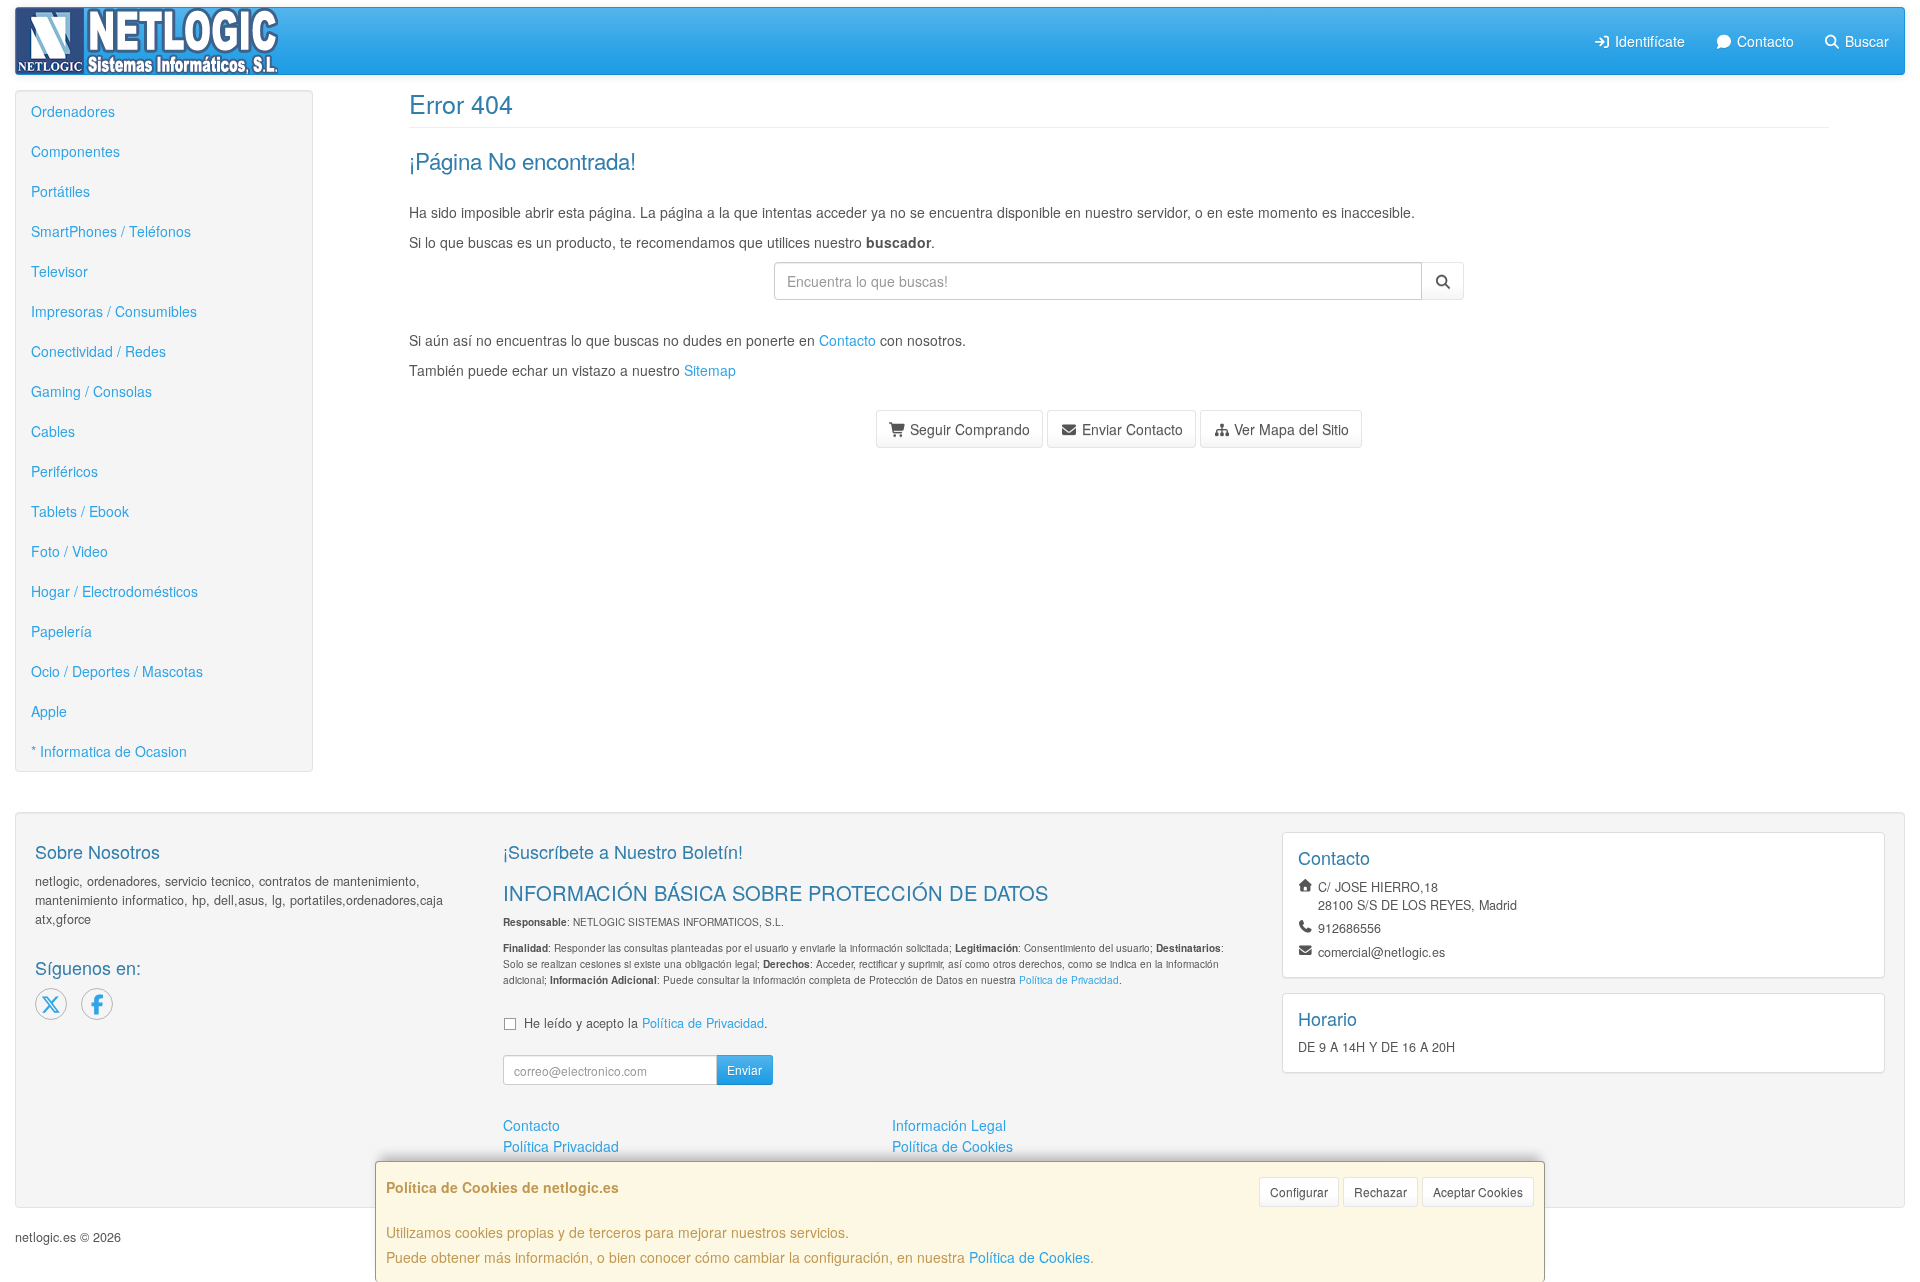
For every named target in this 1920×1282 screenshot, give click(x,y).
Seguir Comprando (968, 429)
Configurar (1299, 1191)
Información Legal (949, 1125)
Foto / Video (69, 551)
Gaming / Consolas (91, 391)
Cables (53, 431)
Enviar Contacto (1130, 429)
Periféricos (64, 471)
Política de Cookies (1029, 1257)
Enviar (744, 1069)
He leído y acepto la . (646, 1023)
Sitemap (710, 370)
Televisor (59, 271)
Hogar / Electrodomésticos (114, 591)
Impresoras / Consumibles (114, 311)
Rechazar (1380, 1191)
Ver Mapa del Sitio (1289, 429)
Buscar (1865, 41)
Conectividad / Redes (98, 351)
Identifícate (1648, 41)
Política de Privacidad (1069, 979)
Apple (49, 711)
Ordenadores (73, 111)
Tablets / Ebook (80, 511)
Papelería (61, 631)
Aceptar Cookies (1478, 1191)
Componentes (75, 151)
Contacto (1763, 41)
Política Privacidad (561, 1146)
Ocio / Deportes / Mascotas (117, 671)
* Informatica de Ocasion (109, 751)
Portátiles (60, 191)
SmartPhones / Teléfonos (111, 231)
